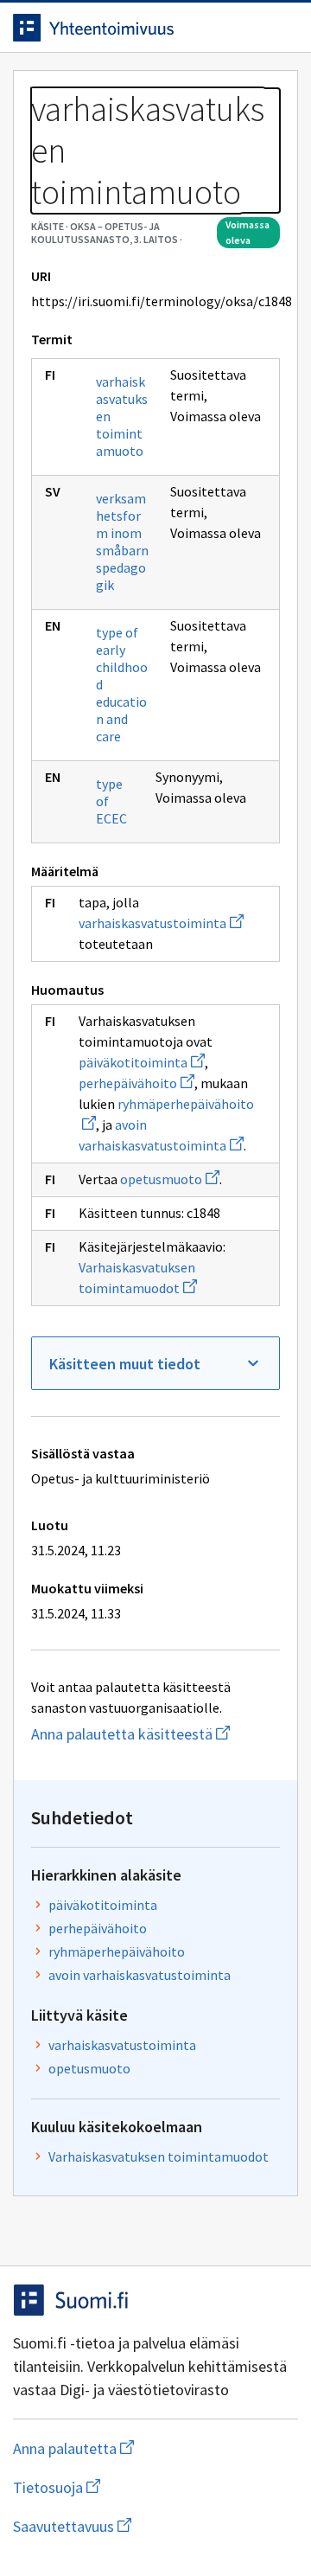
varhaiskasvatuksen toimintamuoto (122, 416)
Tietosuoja (141, 2487)
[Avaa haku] (246, 28)
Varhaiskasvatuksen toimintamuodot (159, 2156)
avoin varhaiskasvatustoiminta (140, 1975)
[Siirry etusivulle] (121, 28)
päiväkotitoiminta (142, 1062)
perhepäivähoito (136, 1083)
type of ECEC (111, 801)
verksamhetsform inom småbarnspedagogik (122, 541)
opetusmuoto (170, 1179)
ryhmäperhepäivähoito (117, 1951)
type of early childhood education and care (122, 684)
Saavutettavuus (155, 2526)
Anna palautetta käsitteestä (155, 1734)
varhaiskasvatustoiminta (161, 923)
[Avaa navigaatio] (281, 28)
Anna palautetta (142, 2448)
